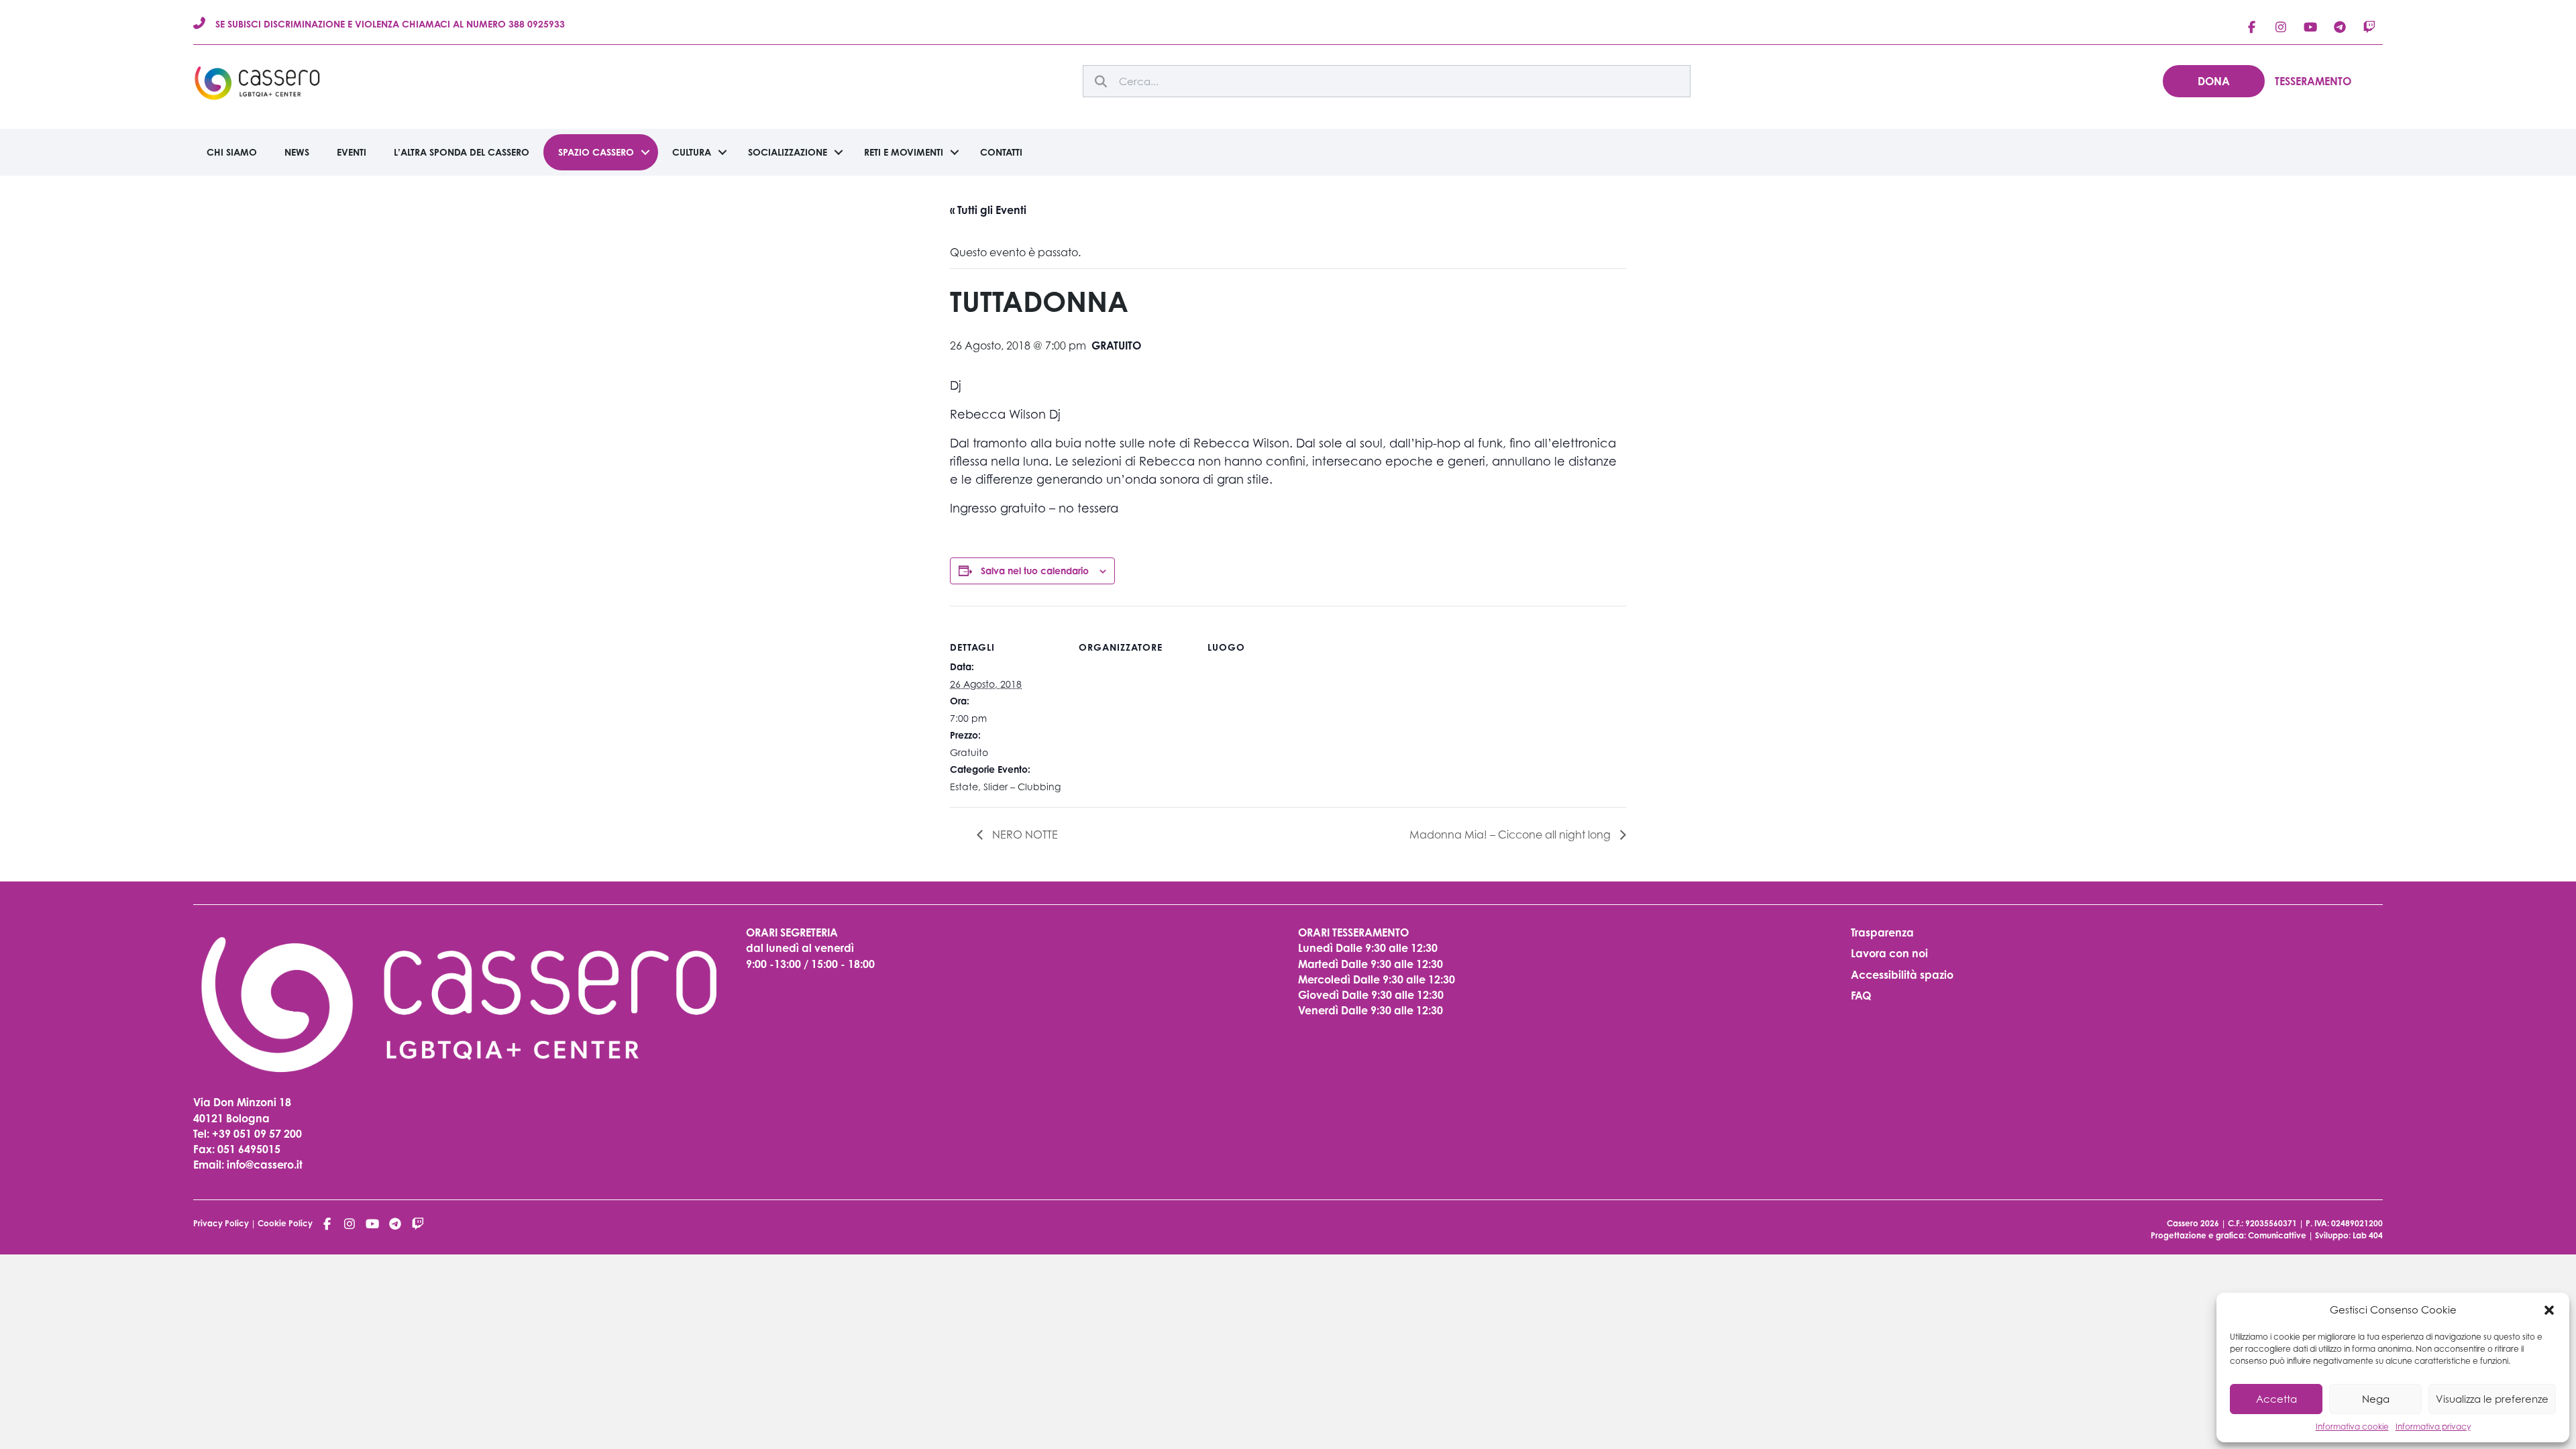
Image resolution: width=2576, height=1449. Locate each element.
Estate (964, 787)
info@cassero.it (263, 1165)
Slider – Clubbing (1022, 787)
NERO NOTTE (1024, 835)
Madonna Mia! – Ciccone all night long (1511, 835)
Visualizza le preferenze (2492, 1399)
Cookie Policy (285, 1223)
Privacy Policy (221, 1223)
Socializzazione (788, 152)
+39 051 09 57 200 (257, 1134)
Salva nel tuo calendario (1035, 571)
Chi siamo (232, 152)
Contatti (1001, 152)
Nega (2376, 1399)
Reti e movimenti (904, 152)
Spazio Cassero (596, 152)
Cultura (692, 152)
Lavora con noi (1889, 953)
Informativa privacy (2433, 1427)
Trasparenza (1882, 932)
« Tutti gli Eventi (988, 210)
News (297, 152)
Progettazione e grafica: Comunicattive (2229, 1235)
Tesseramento (2313, 81)
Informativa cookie (2352, 1427)
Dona (2214, 81)
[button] (2549, 1310)
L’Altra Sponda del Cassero (462, 152)
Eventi (352, 152)
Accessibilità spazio (1902, 975)
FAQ (1861, 996)
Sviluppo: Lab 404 (2349, 1235)
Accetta (2276, 1399)
